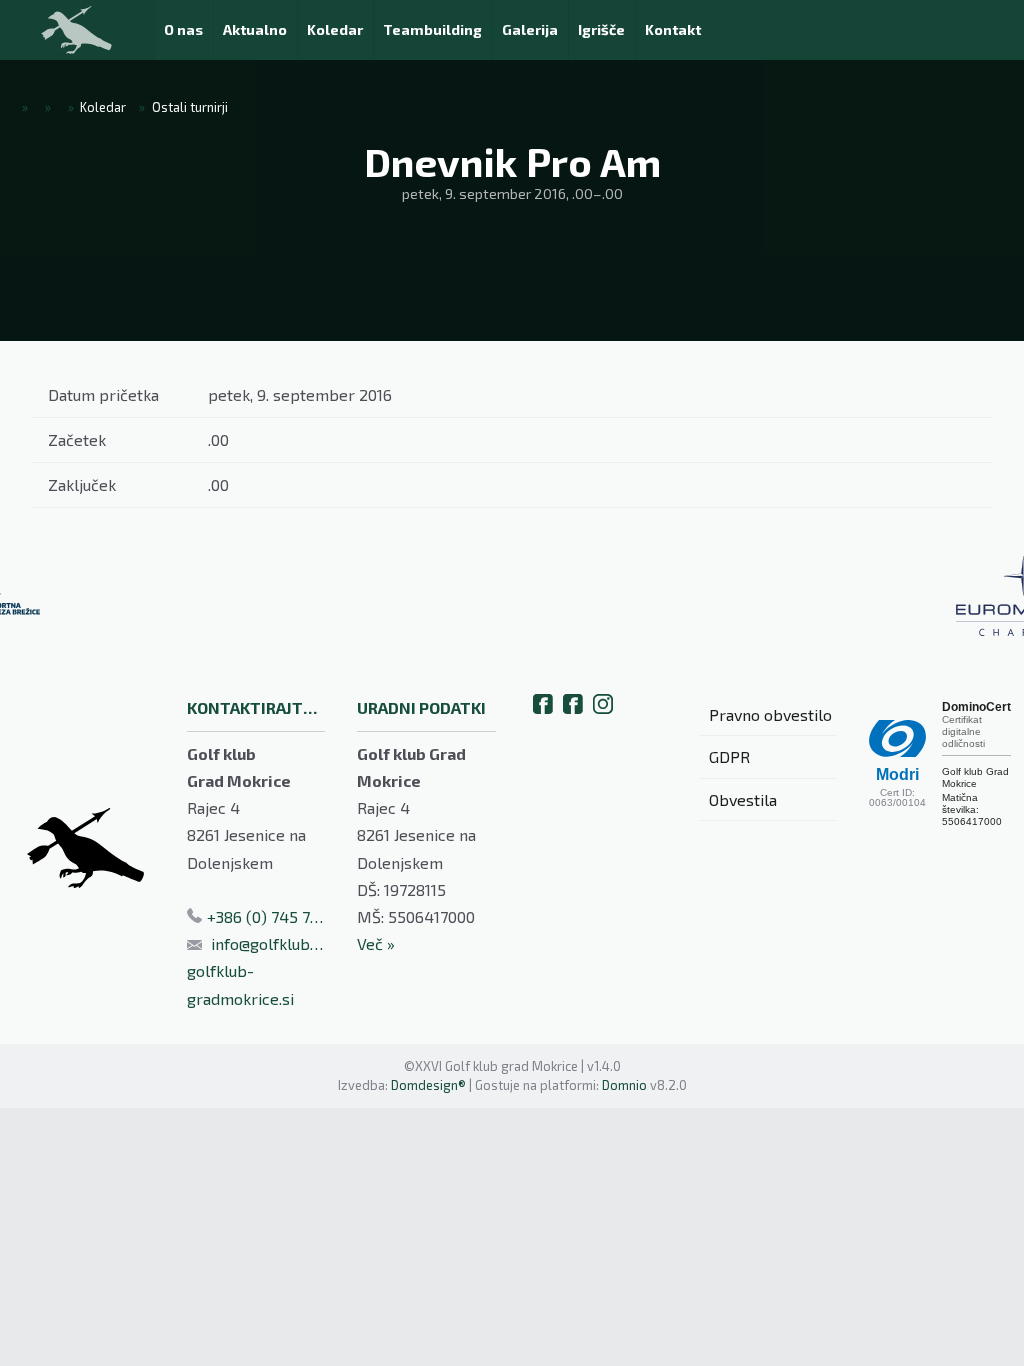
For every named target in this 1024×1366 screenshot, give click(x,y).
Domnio (624, 1085)
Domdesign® (428, 1085)
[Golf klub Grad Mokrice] (77, 30)
